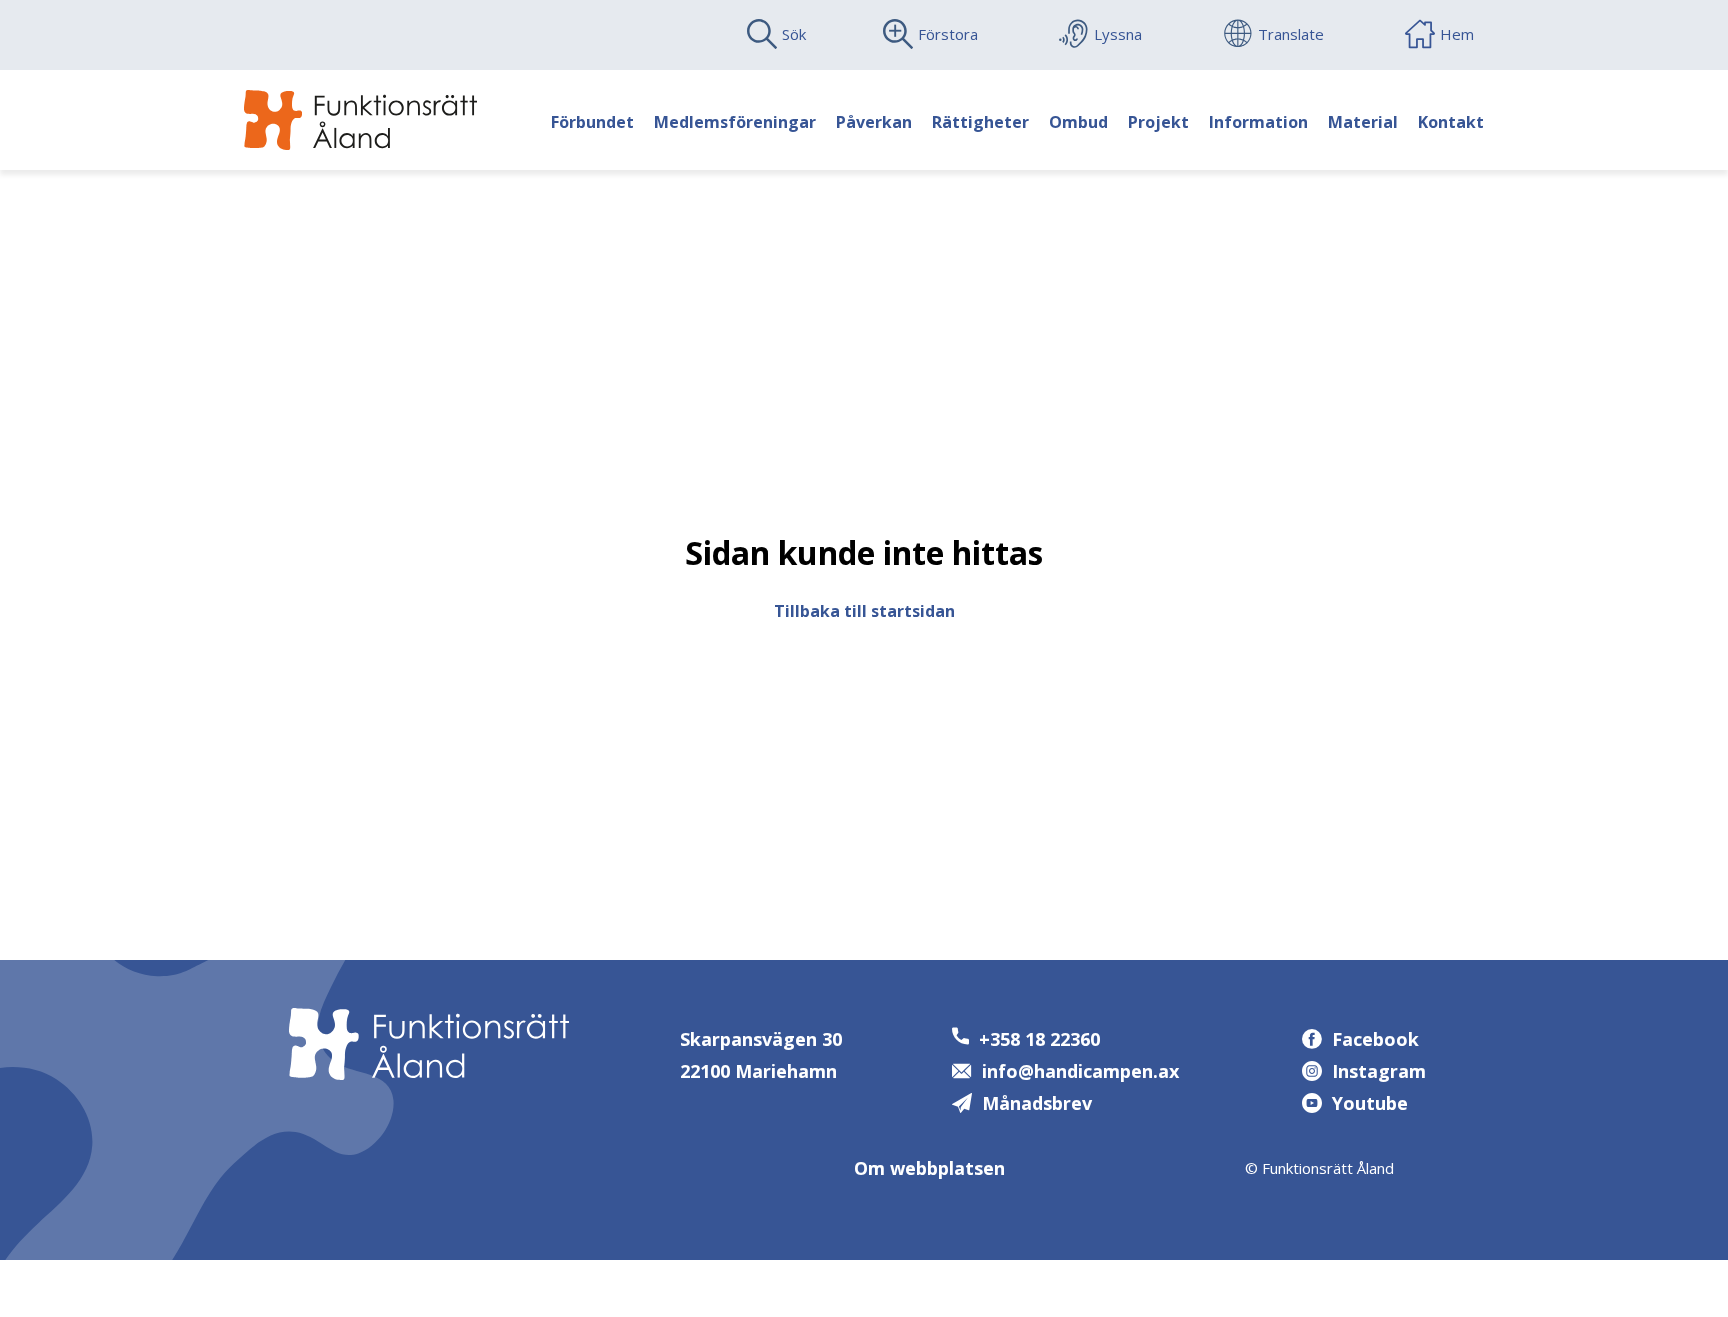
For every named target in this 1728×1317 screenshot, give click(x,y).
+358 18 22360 (1039, 1039)
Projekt (1158, 122)
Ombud (1078, 122)
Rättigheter (980, 122)
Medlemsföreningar (735, 122)
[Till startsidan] (360, 120)
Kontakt (1451, 122)
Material (1363, 122)
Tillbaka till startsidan (864, 611)
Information (1258, 122)
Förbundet (592, 122)
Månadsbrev (1037, 1103)
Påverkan (874, 122)
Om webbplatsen (929, 1168)
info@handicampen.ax (1080, 1071)
